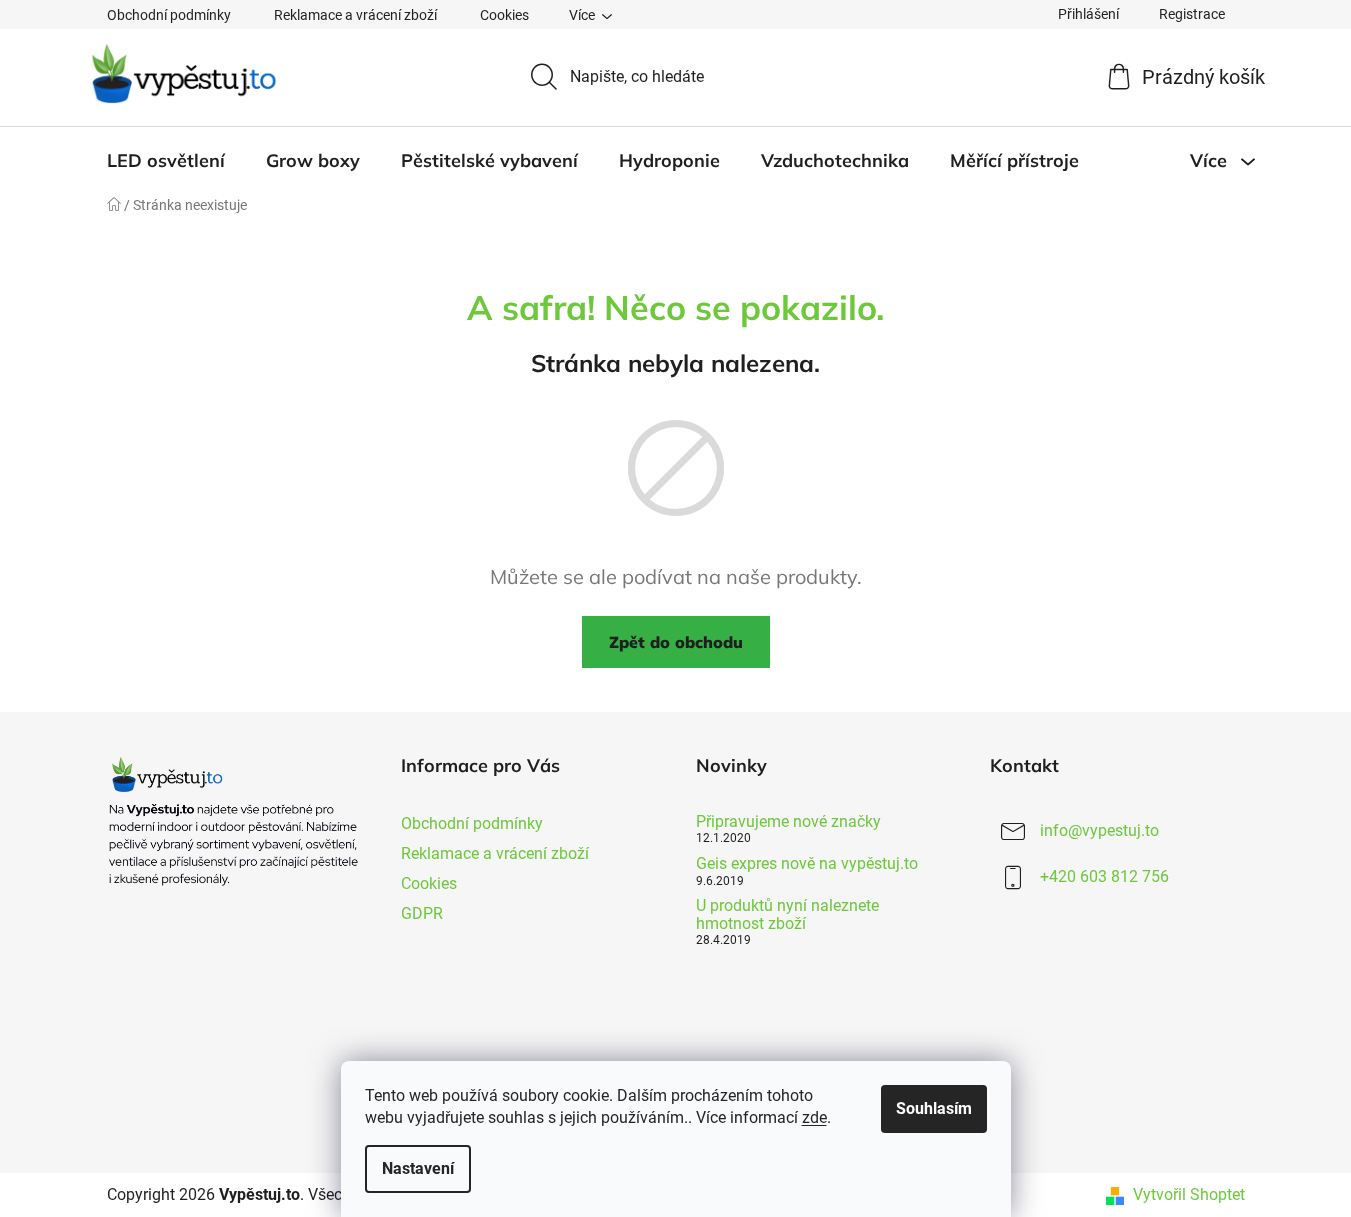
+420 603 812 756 (1104, 876)
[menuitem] (166, 161)
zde (814, 1117)
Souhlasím (934, 1108)
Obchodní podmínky (169, 15)
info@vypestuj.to (1099, 830)
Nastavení (418, 1168)
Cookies (504, 15)
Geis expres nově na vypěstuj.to (807, 864)
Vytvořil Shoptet (1189, 1194)
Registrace (1192, 14)
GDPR (422, 913)
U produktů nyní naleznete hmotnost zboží (787, 914)
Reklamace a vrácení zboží (355, 15)
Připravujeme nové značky (788, 822)
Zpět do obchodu (676, 642)
